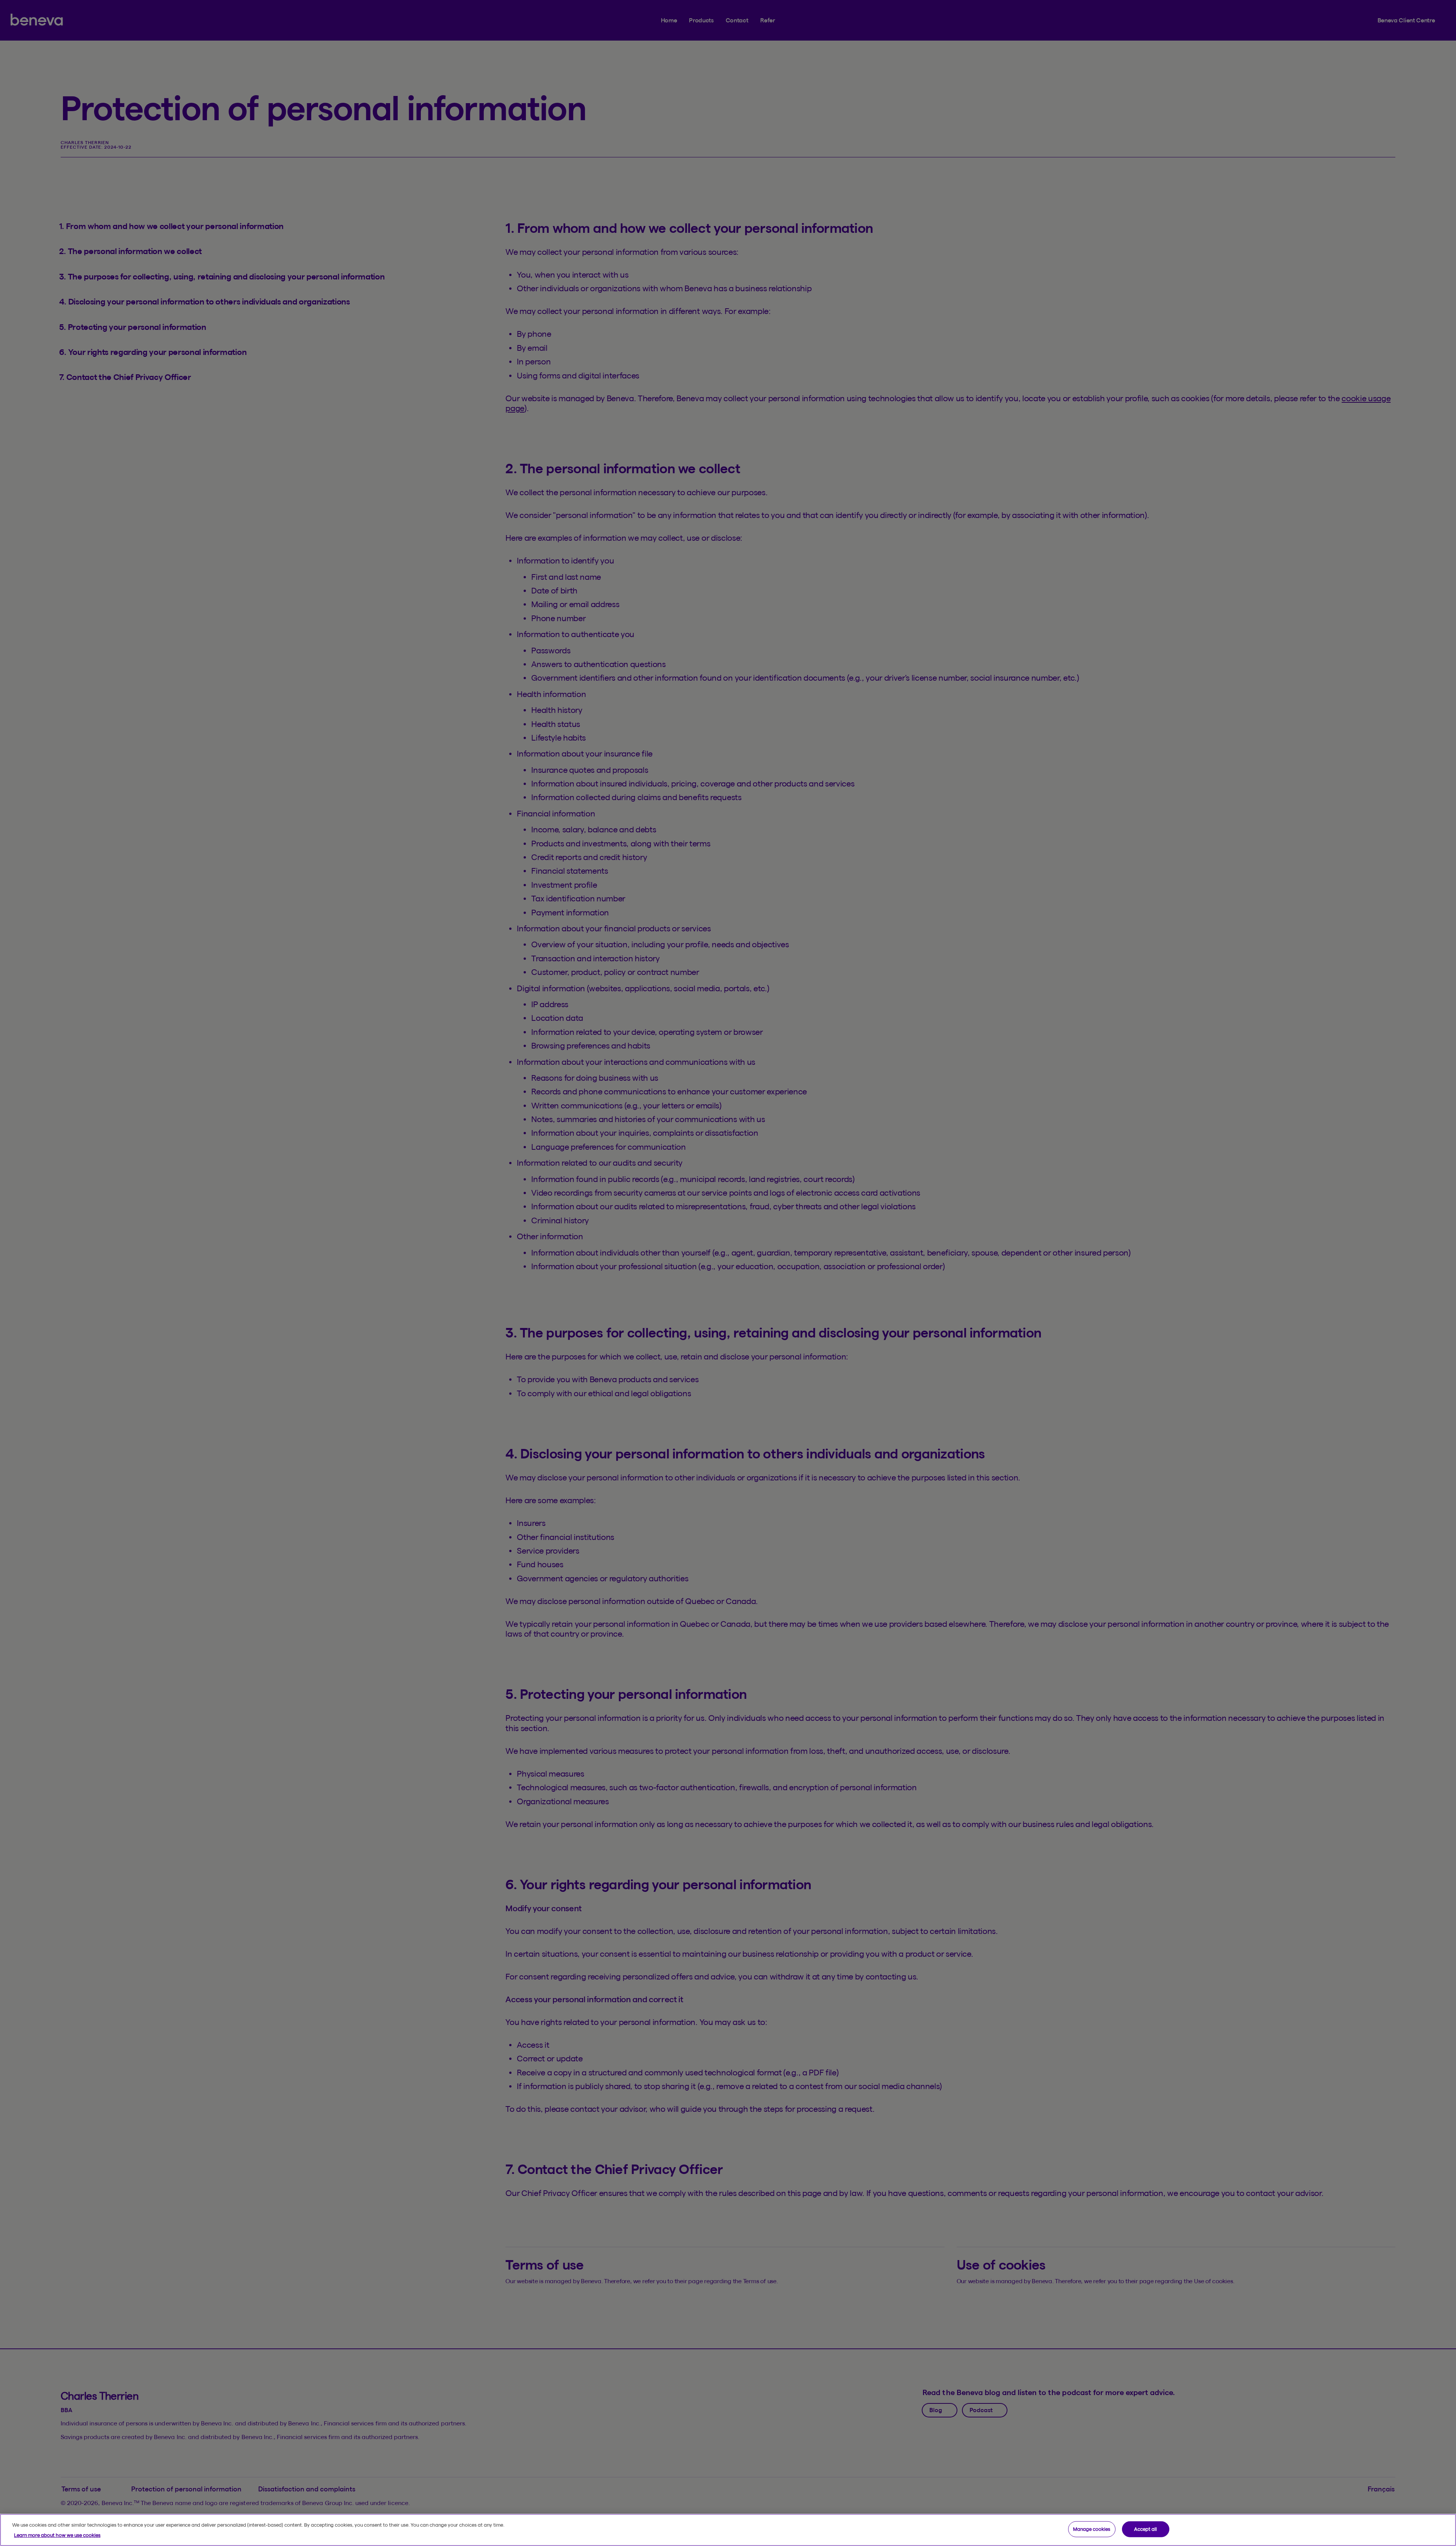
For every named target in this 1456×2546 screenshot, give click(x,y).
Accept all (1145, 2529)
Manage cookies (1092, 2529)
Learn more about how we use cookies (57, 2535)
